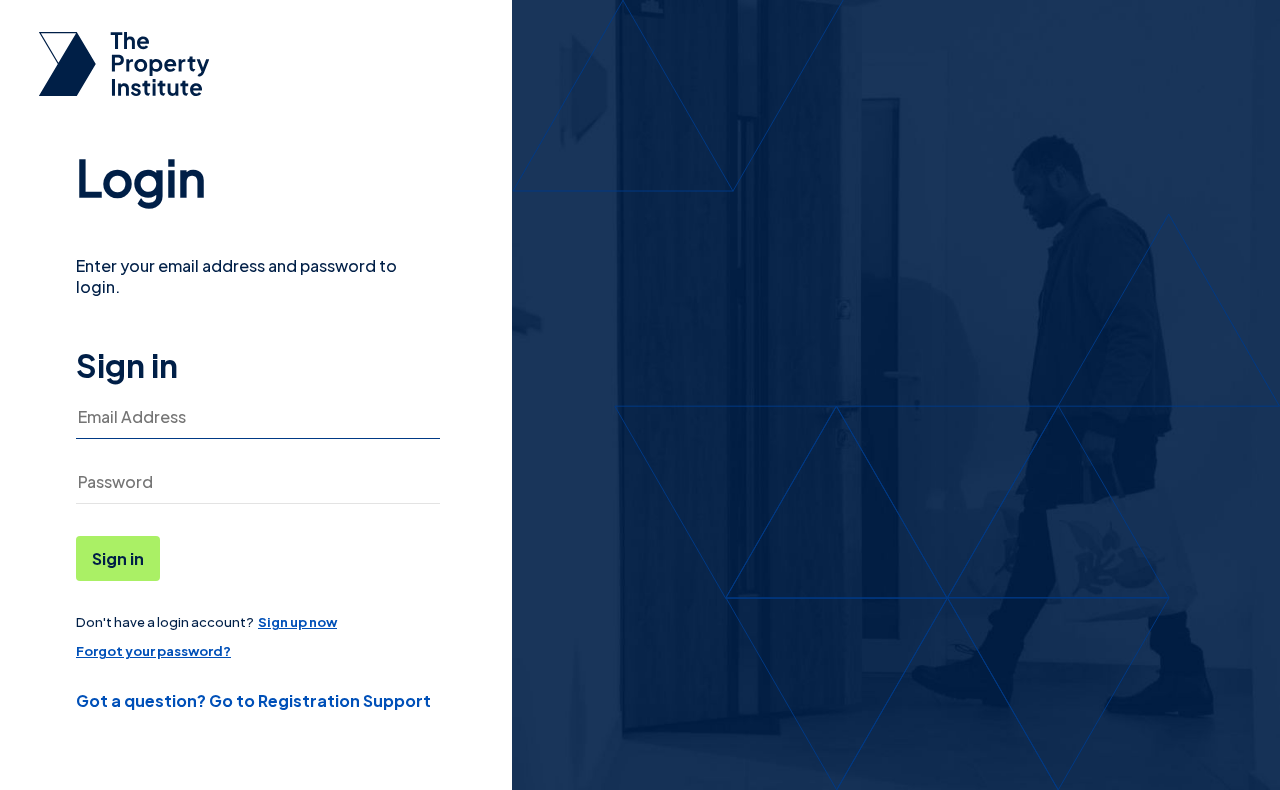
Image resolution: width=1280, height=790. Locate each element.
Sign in (118, 558)
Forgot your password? (153, 651)
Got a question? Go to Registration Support (253, 700)
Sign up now (297, 622)
